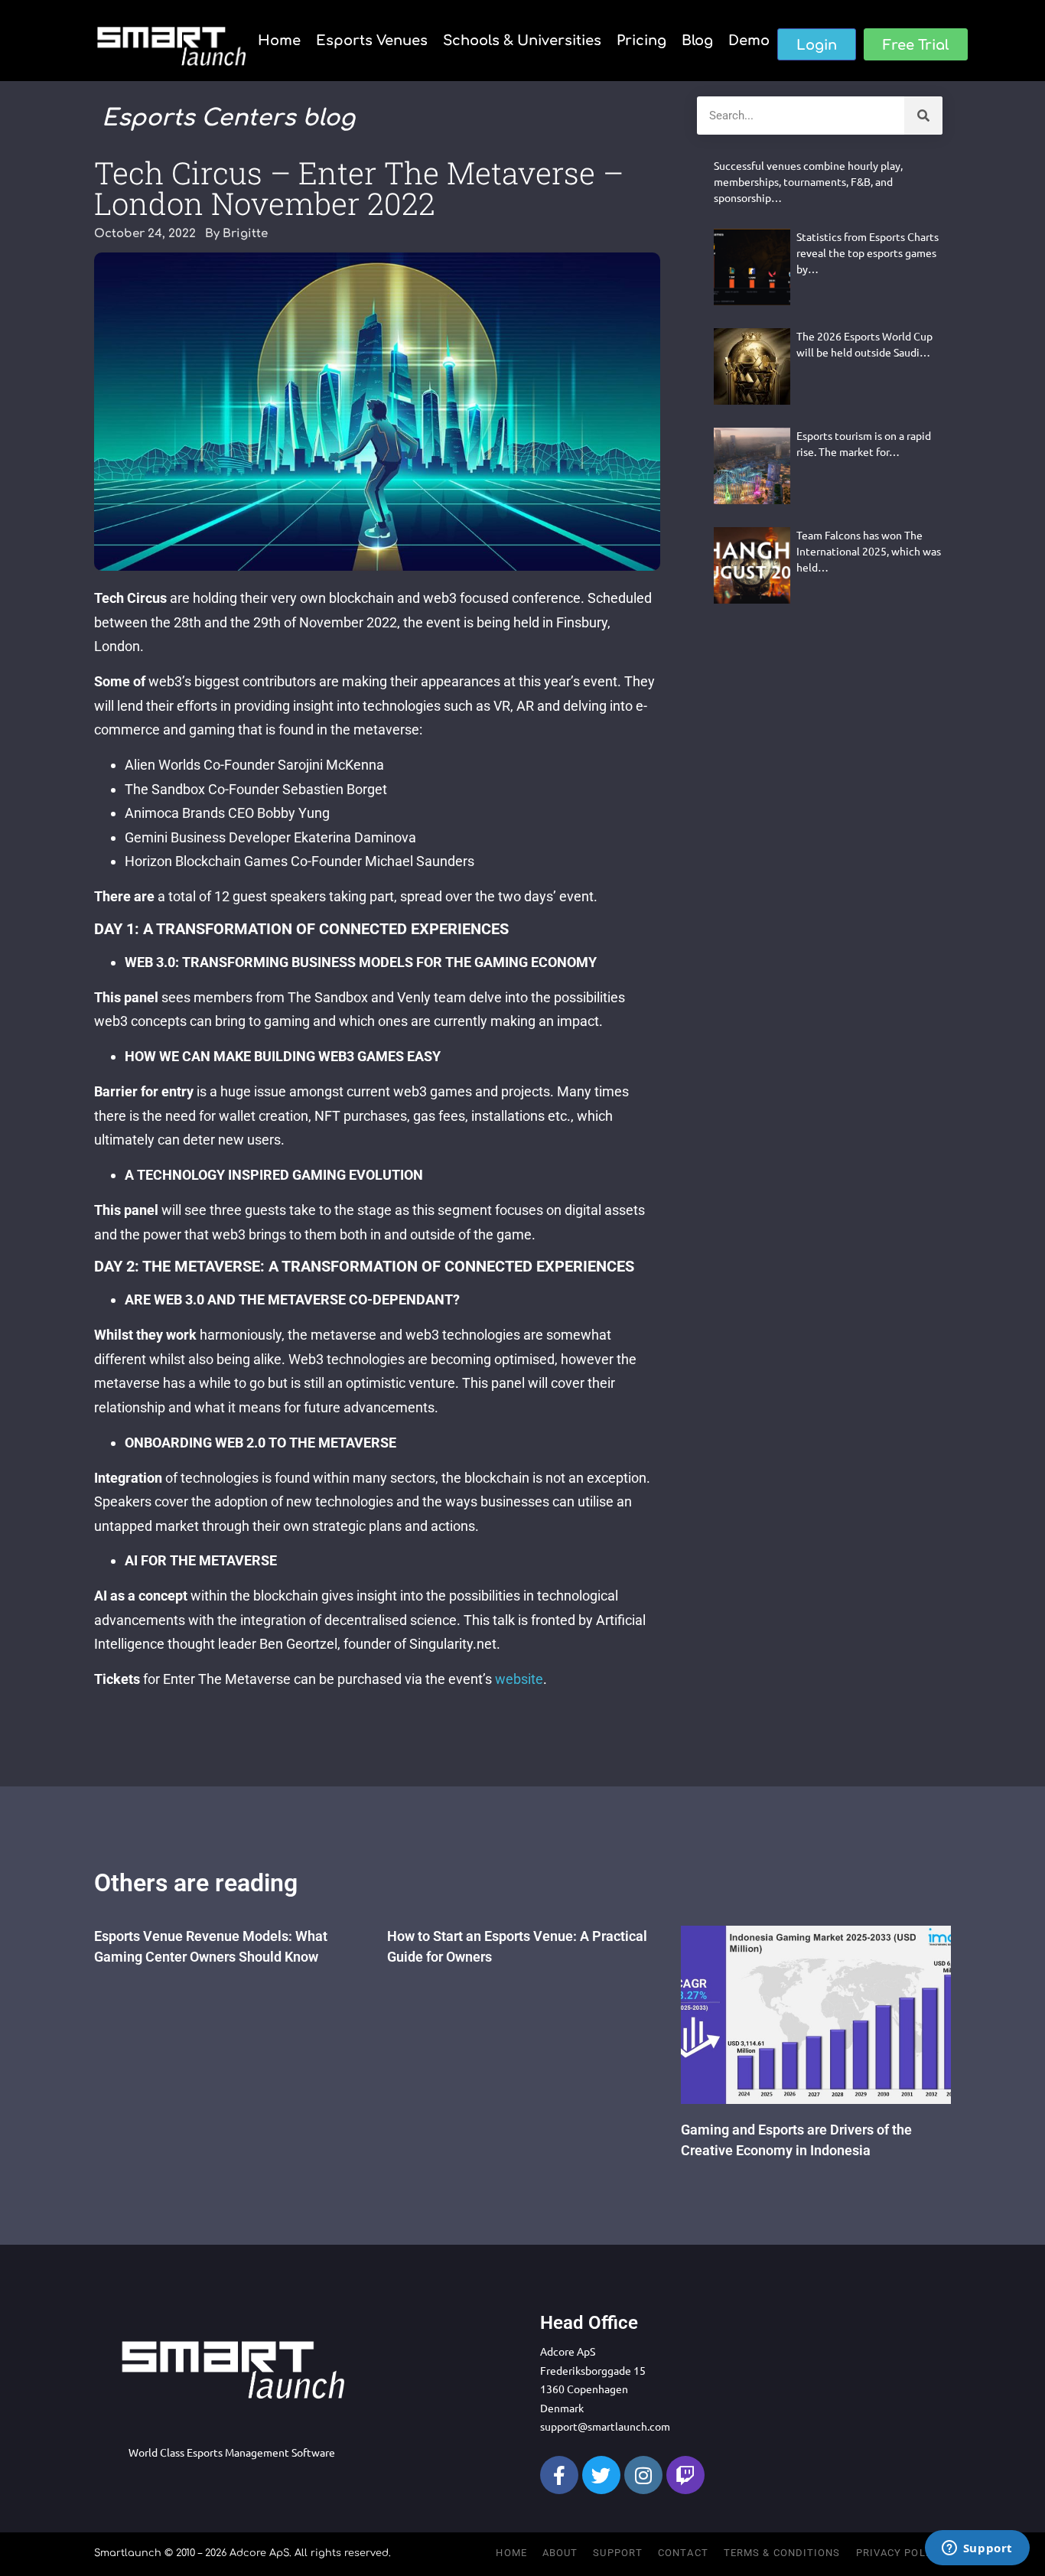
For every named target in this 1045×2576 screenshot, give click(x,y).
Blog (697, 41)
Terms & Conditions (782, 2553)
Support (618, 2553)
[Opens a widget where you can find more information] (977, 2549)
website (519, 1679)
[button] (817, 44)
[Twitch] (685, 2475)
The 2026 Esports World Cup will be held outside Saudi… (864, 344)
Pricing (641, 41)
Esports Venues (372, 41)
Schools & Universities (522, 41)
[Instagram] (643, 2475)
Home (279, 41)
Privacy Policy (900, 2553)
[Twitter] (601, 2475)
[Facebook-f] (559, 2475)
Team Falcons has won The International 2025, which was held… (869, 551)
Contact (683, 2553)
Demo (749, 41)
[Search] (923, 116)
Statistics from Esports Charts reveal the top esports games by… (868, 252)
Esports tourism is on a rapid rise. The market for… (864, 443)
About (560, 2553)
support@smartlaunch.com (605, 2426)
